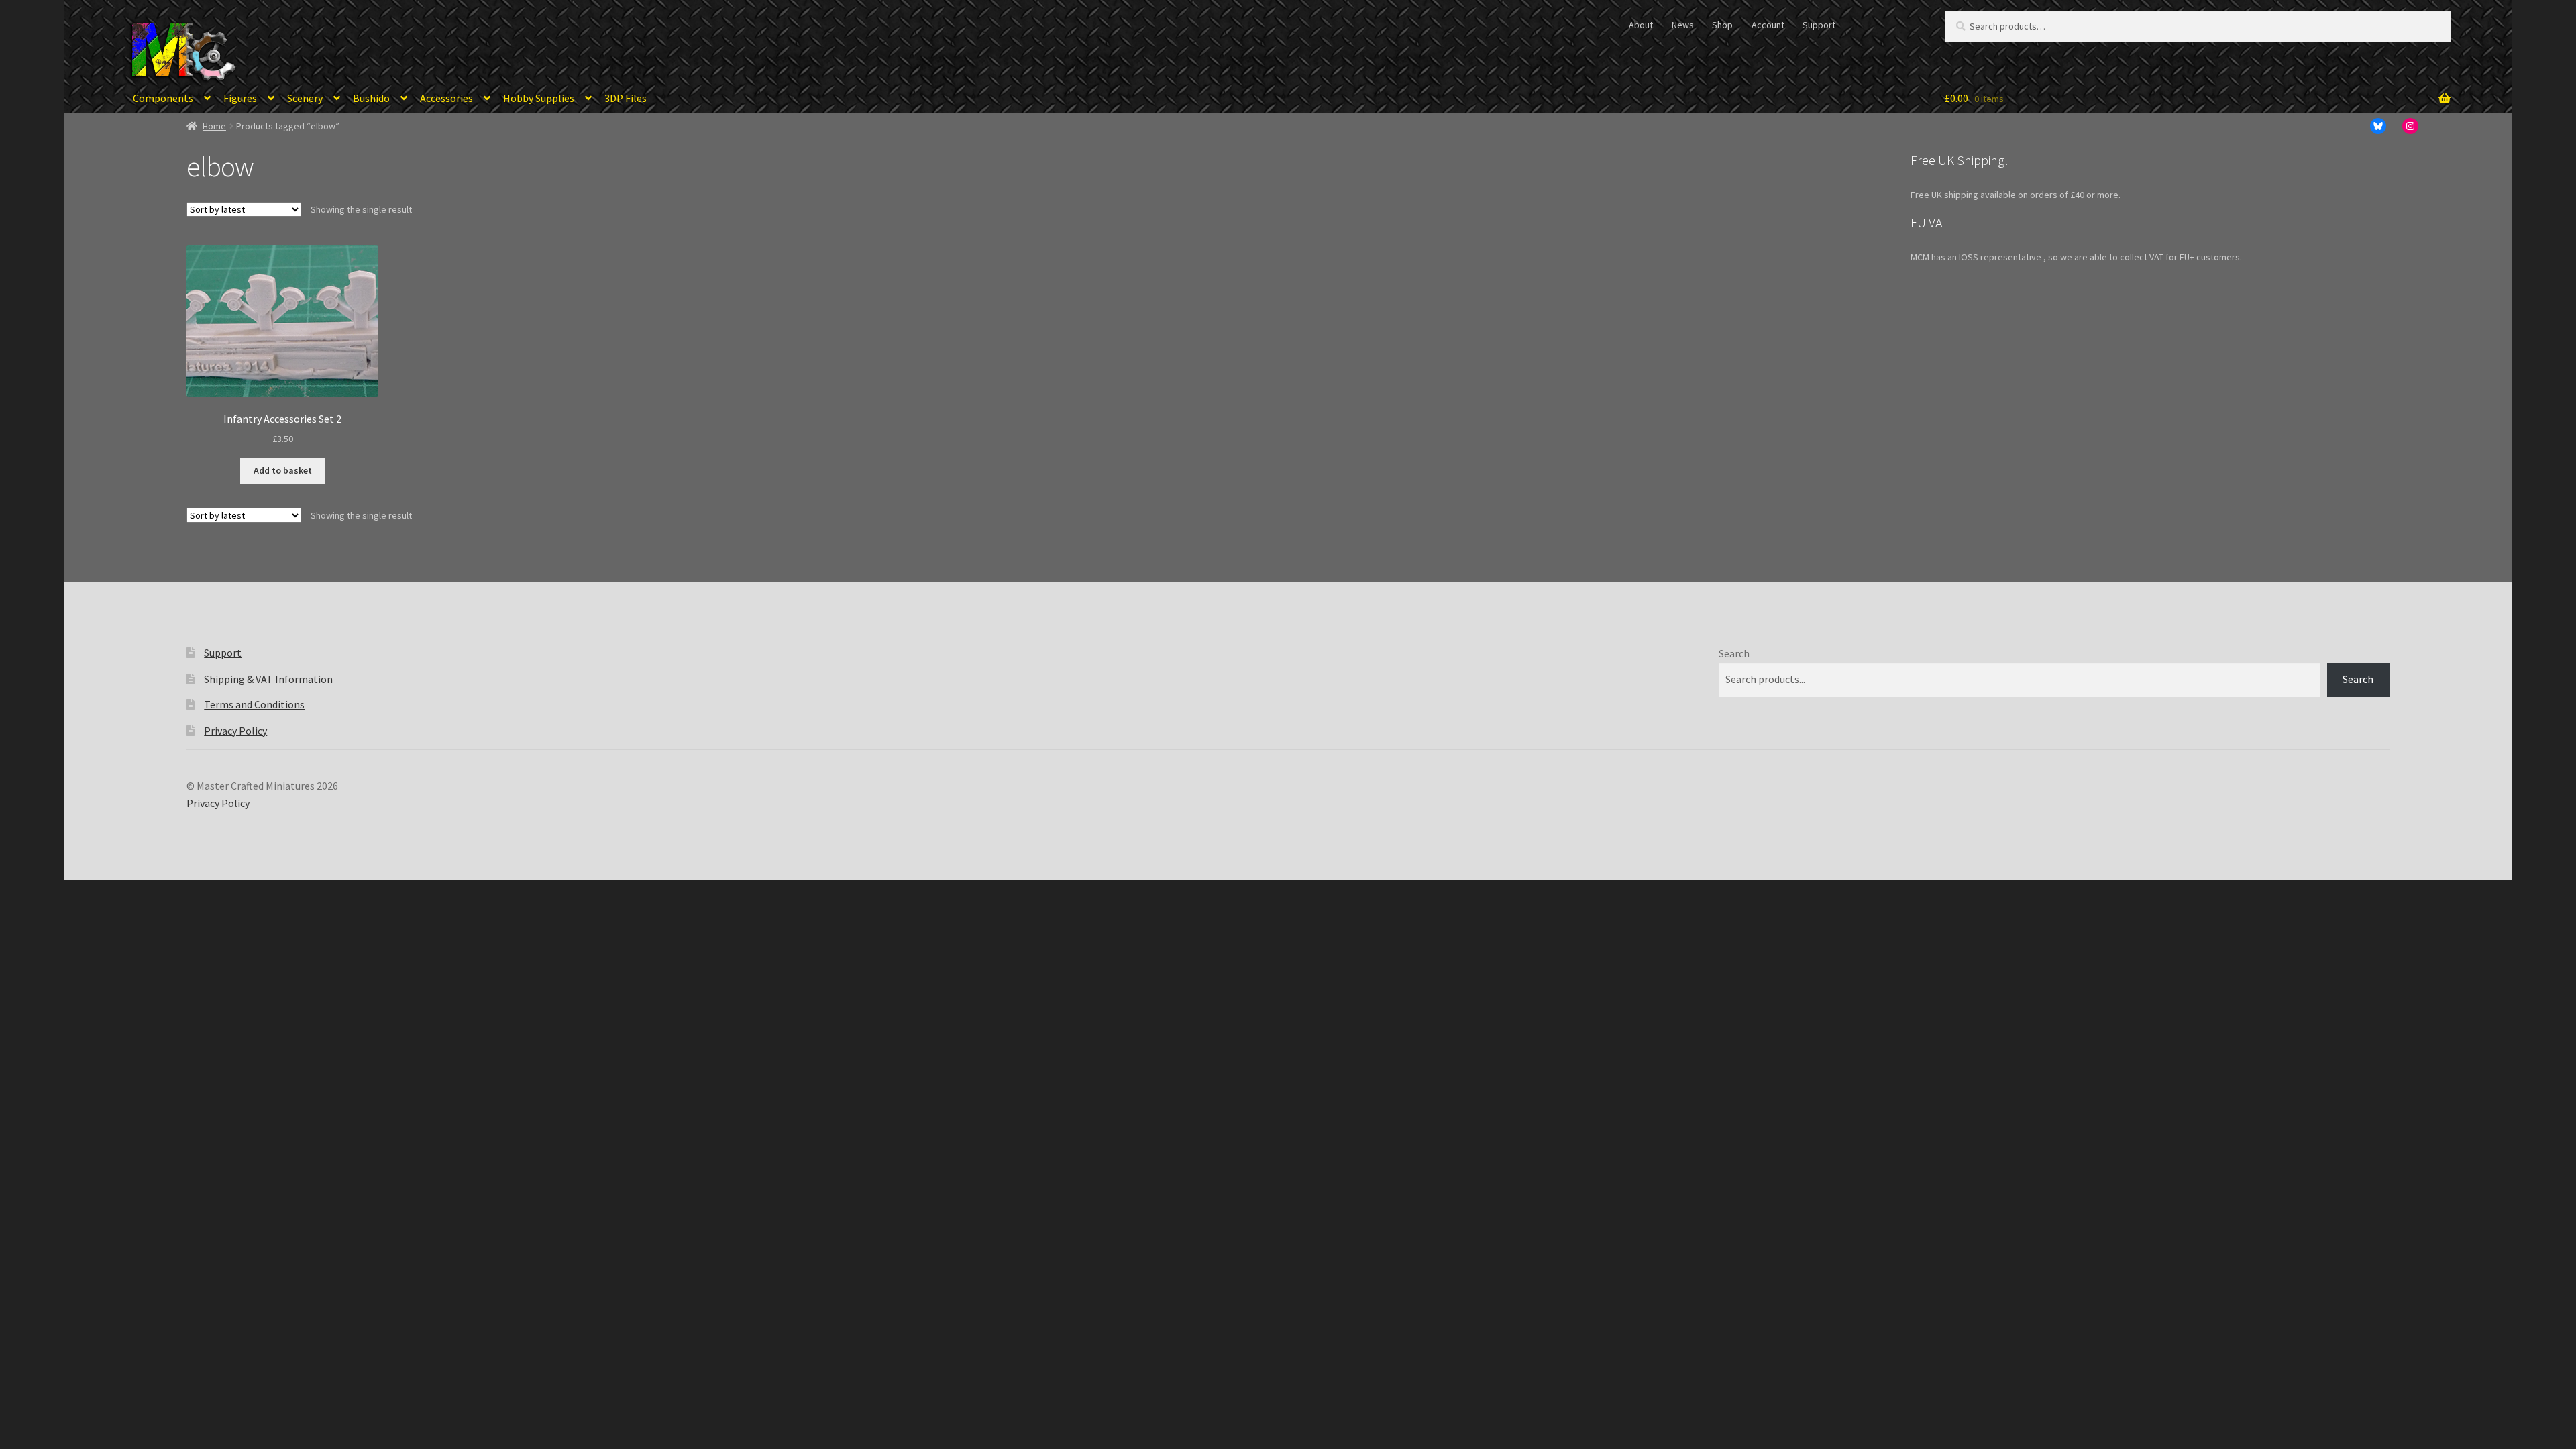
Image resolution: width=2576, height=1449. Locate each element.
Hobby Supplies (539, 98)
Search (1734, 653)
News (1683, 25)
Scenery (305, 98)
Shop (1722, 25)
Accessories (446, 98)
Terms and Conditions (254, 704)
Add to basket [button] (283, 470)
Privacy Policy (235, 731)
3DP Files (626, 98)
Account (1768, 25)
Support (1819, 25)
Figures (240, 98)
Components (163, 98)
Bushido (371, 98)
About (1641, 25)
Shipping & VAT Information (268, 679)
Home (214, 126)
